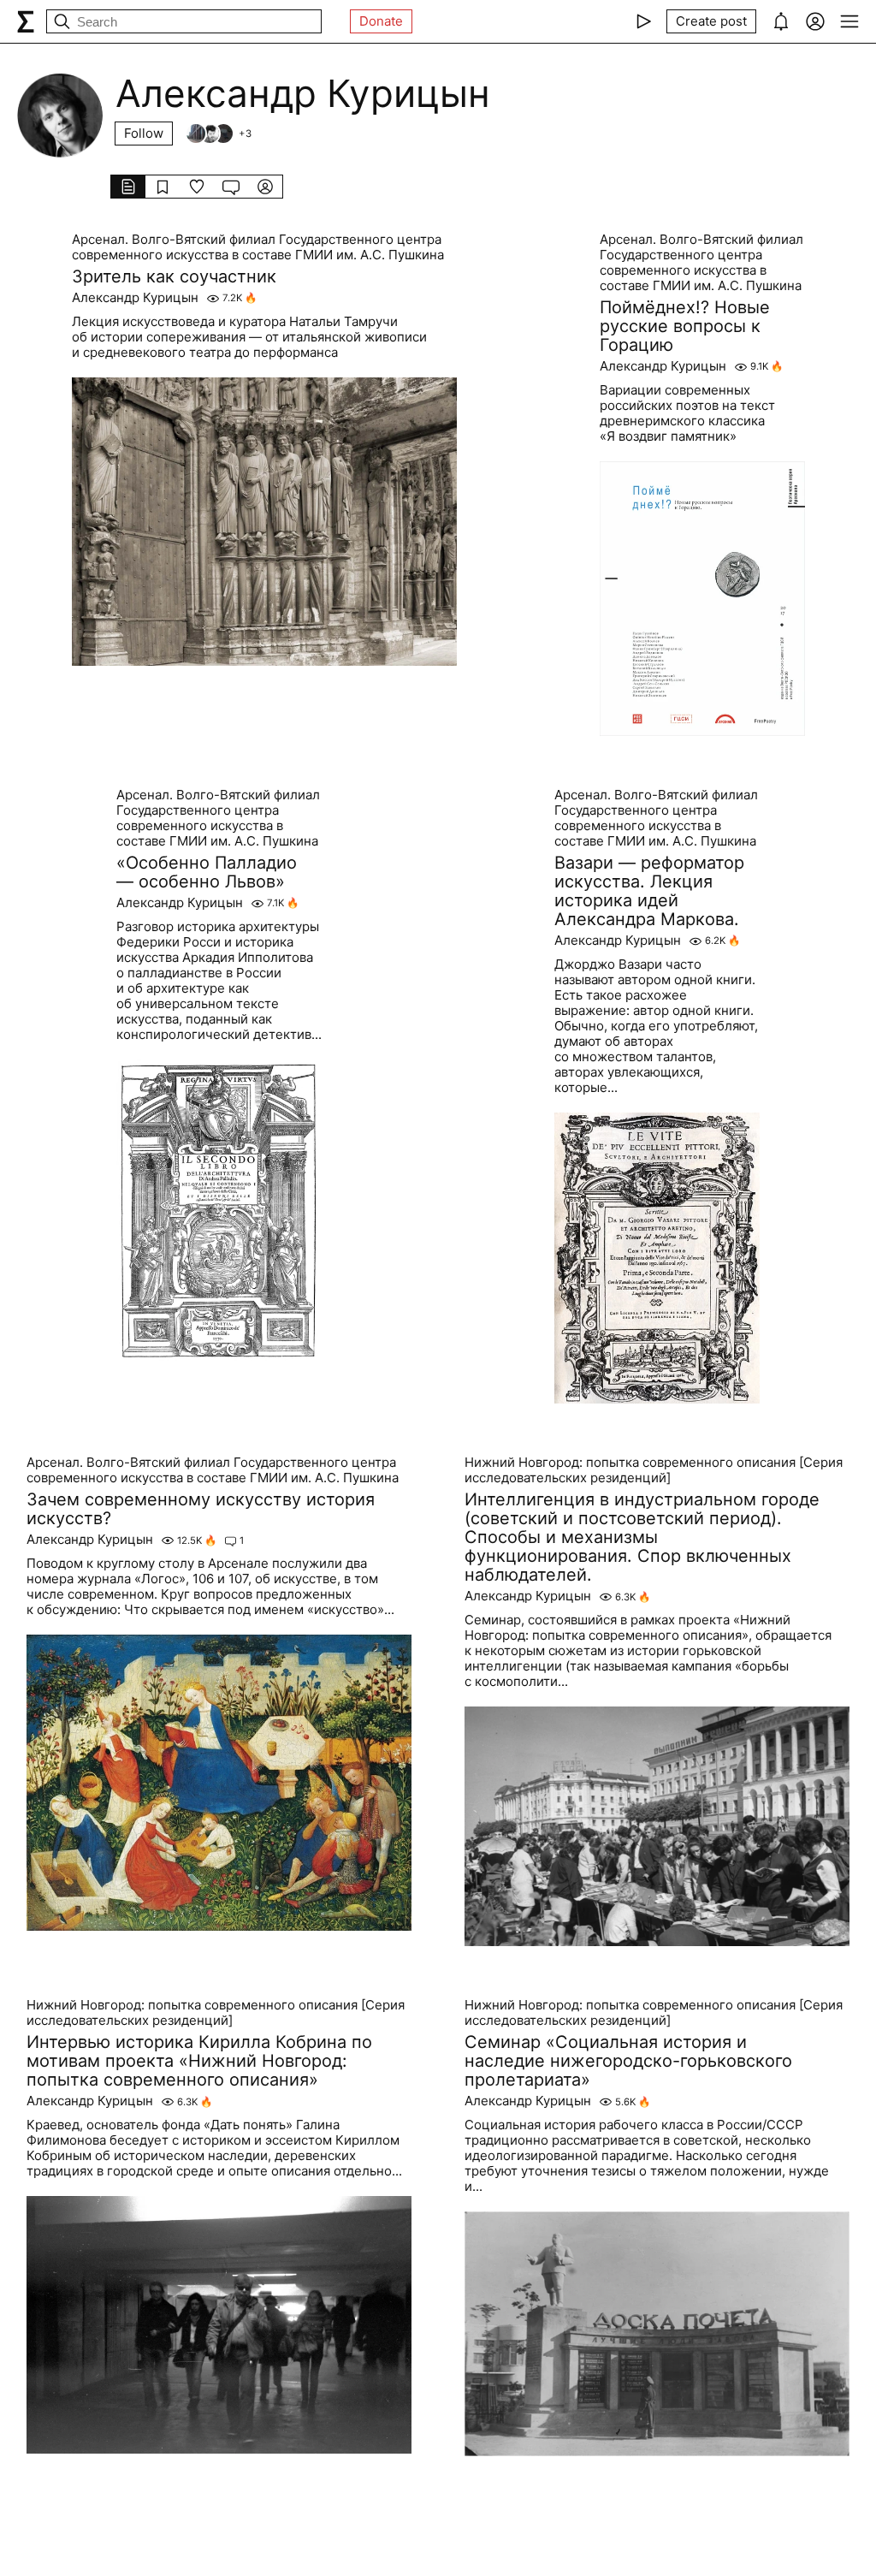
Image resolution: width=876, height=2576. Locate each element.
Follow (144, 133)
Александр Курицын (135, 298)
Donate (381, 21)
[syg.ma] (26, 21)
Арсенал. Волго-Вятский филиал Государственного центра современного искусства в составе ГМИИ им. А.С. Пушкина (258, 247)
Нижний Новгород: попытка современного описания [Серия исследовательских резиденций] (654, 1470)
